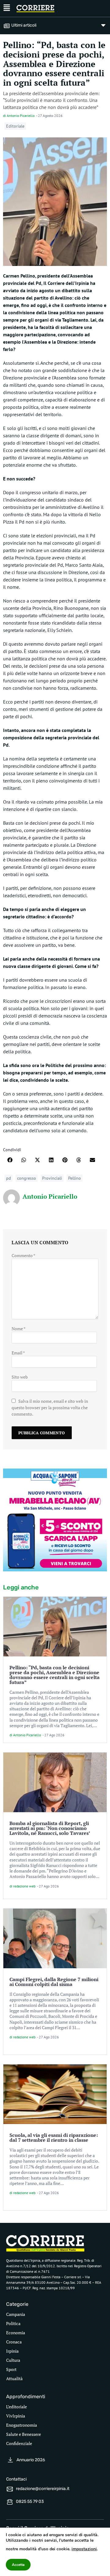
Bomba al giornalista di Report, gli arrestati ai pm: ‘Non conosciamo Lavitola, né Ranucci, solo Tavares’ (50, 1828)
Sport (11, 2369)
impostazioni (84, 2549)
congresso (27, 1178)
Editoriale (15, 126)
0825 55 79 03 (30, 2501)
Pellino (75, 1178)
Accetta (18, 2565)
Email (18, 1353)
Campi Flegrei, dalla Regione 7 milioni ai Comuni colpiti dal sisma (54, 1982)
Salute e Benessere (24, 2434)
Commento (24, 1255)
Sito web (20, 1377)
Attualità (14, 2378)
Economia (16, 2333)
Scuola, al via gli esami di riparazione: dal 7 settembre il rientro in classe (54, 2137)
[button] (10, 1160)
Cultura (13, 2360)
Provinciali (52, 1178)
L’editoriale (16, 2407)
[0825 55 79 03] (10, 2502)
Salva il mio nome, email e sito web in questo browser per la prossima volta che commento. (50, 1407)
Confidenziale (19, 2443)
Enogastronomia (22, 2425)
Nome (18, 1329)
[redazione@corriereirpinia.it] (10, 2489)
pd (9, 1178)
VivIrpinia (16, 2416)
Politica (13, 2323)
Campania (16, 2314)
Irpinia (12, 2351)
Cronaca (14, 2342)
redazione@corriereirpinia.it (43, 2489)
